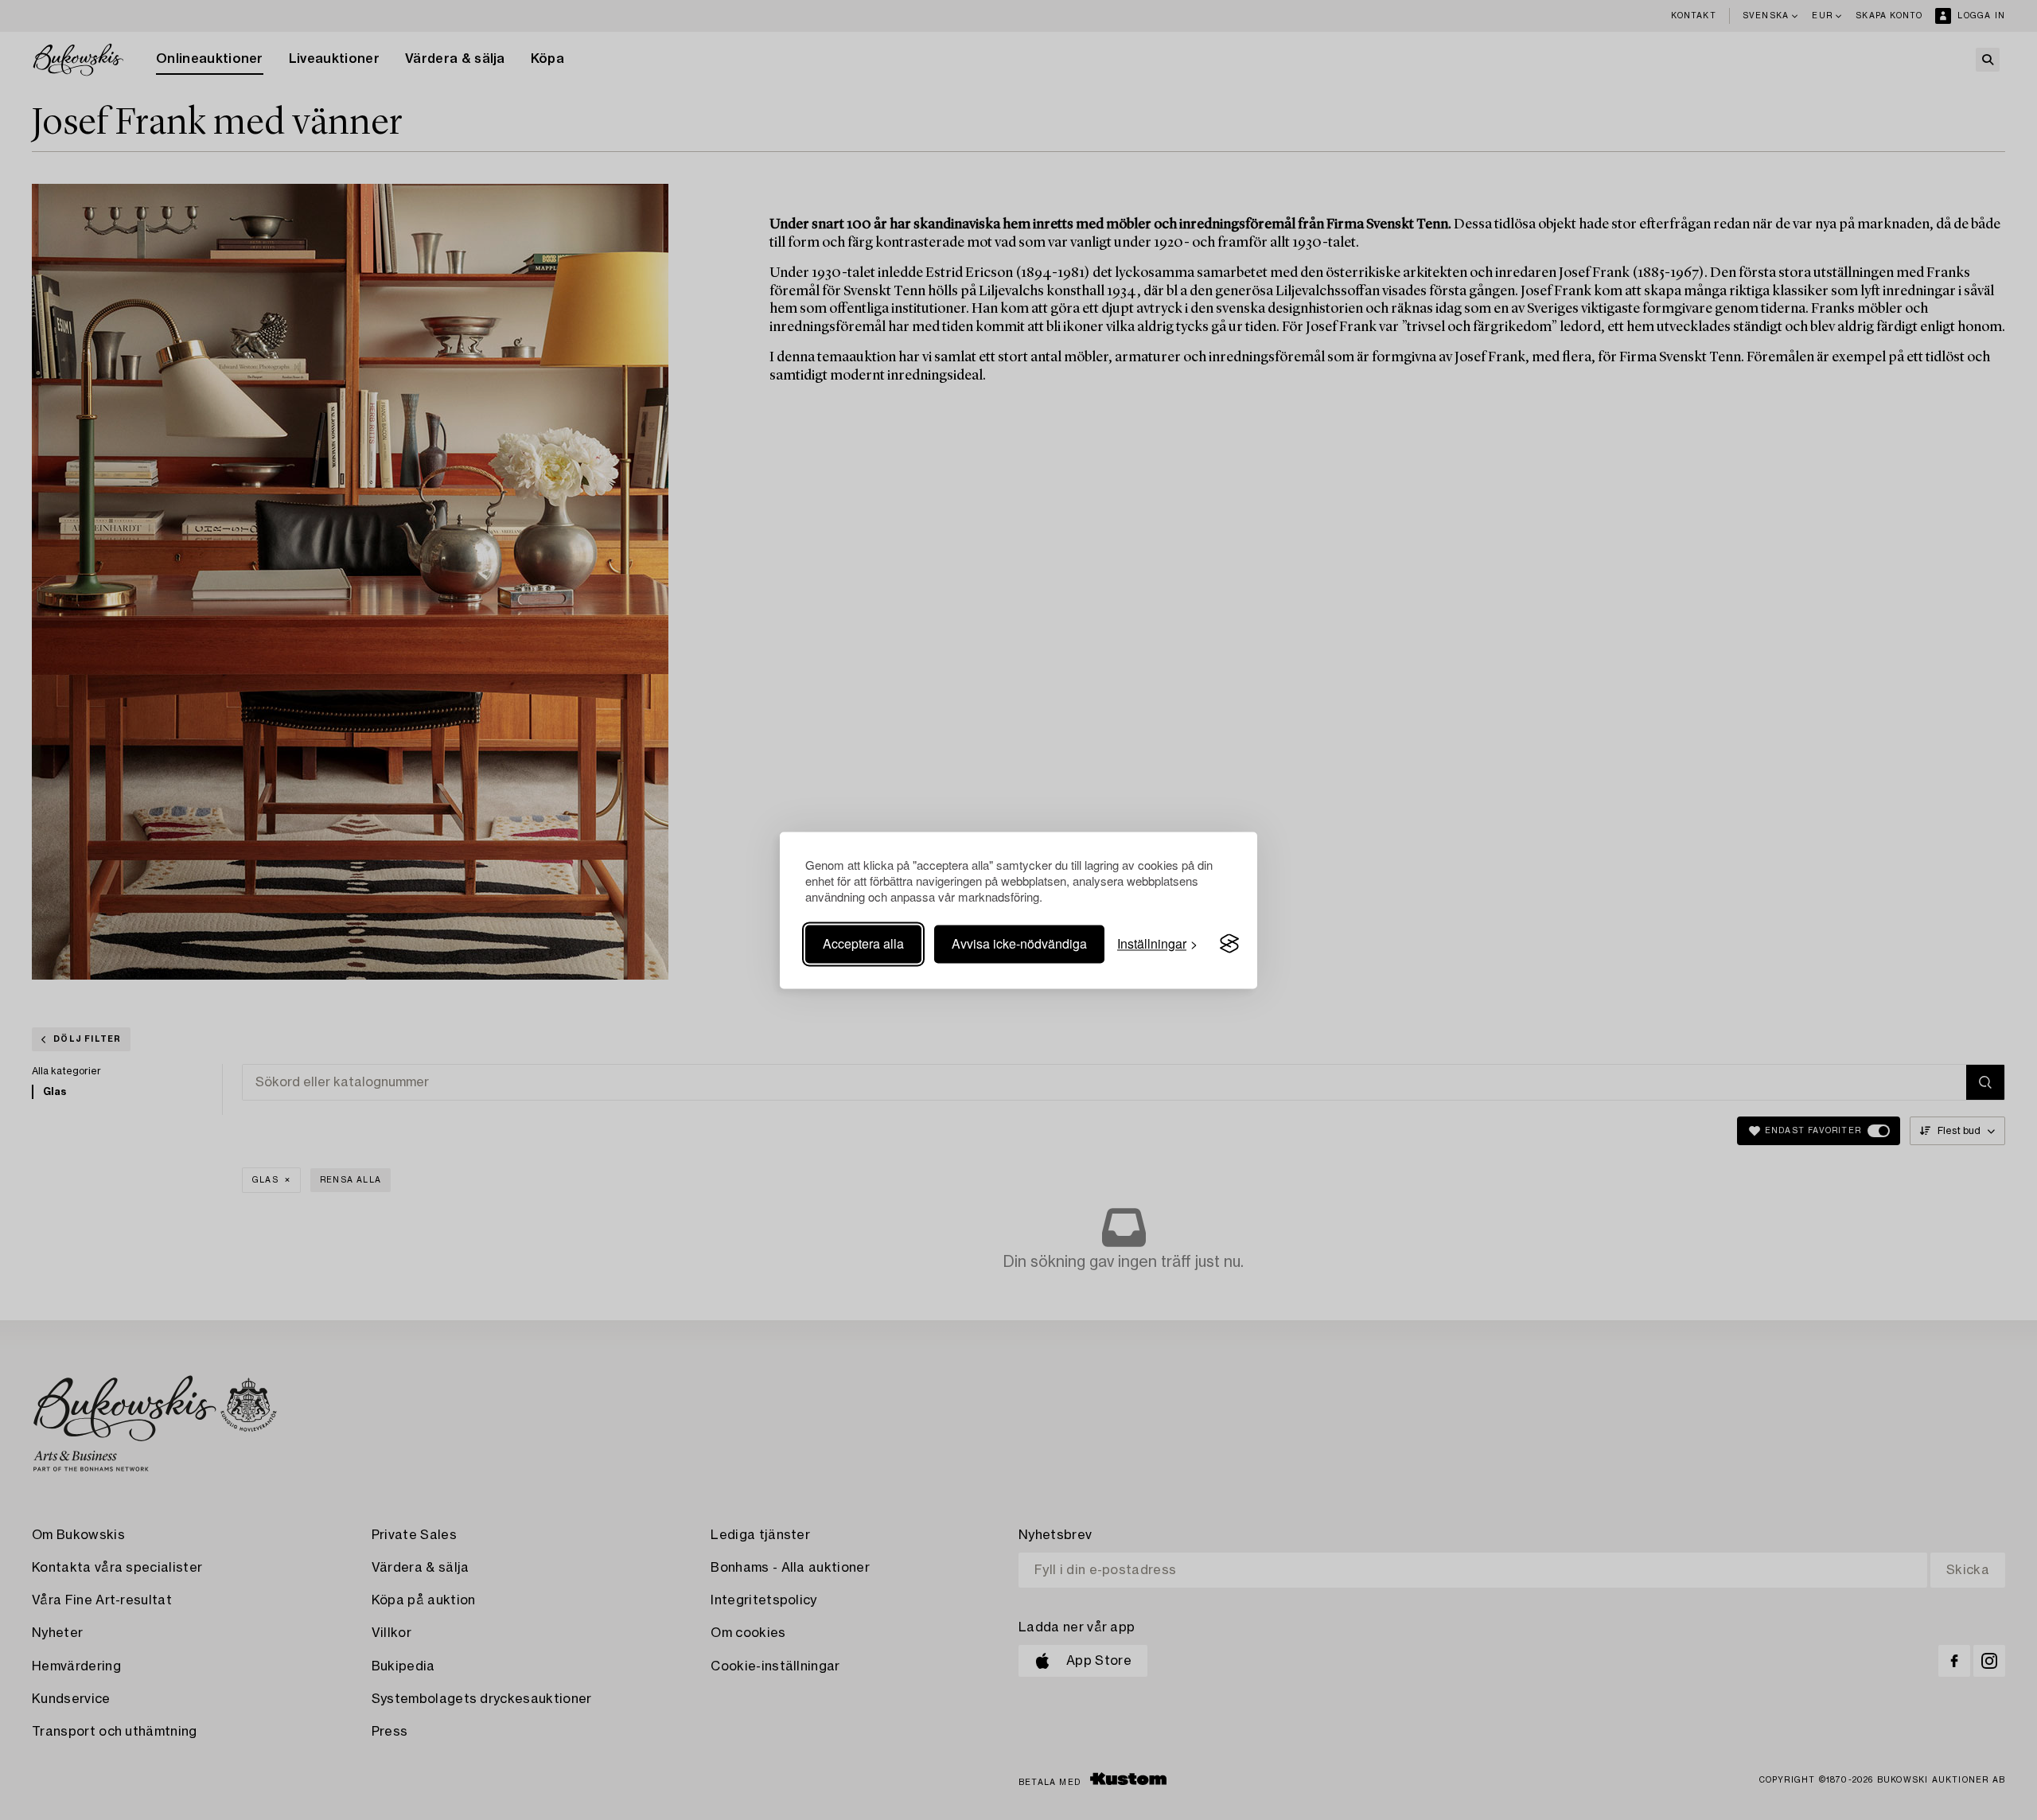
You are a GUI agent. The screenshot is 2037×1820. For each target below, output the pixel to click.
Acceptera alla (863, 943)
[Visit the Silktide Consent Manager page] (1229, 944)
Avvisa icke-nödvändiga (1019, 943)
